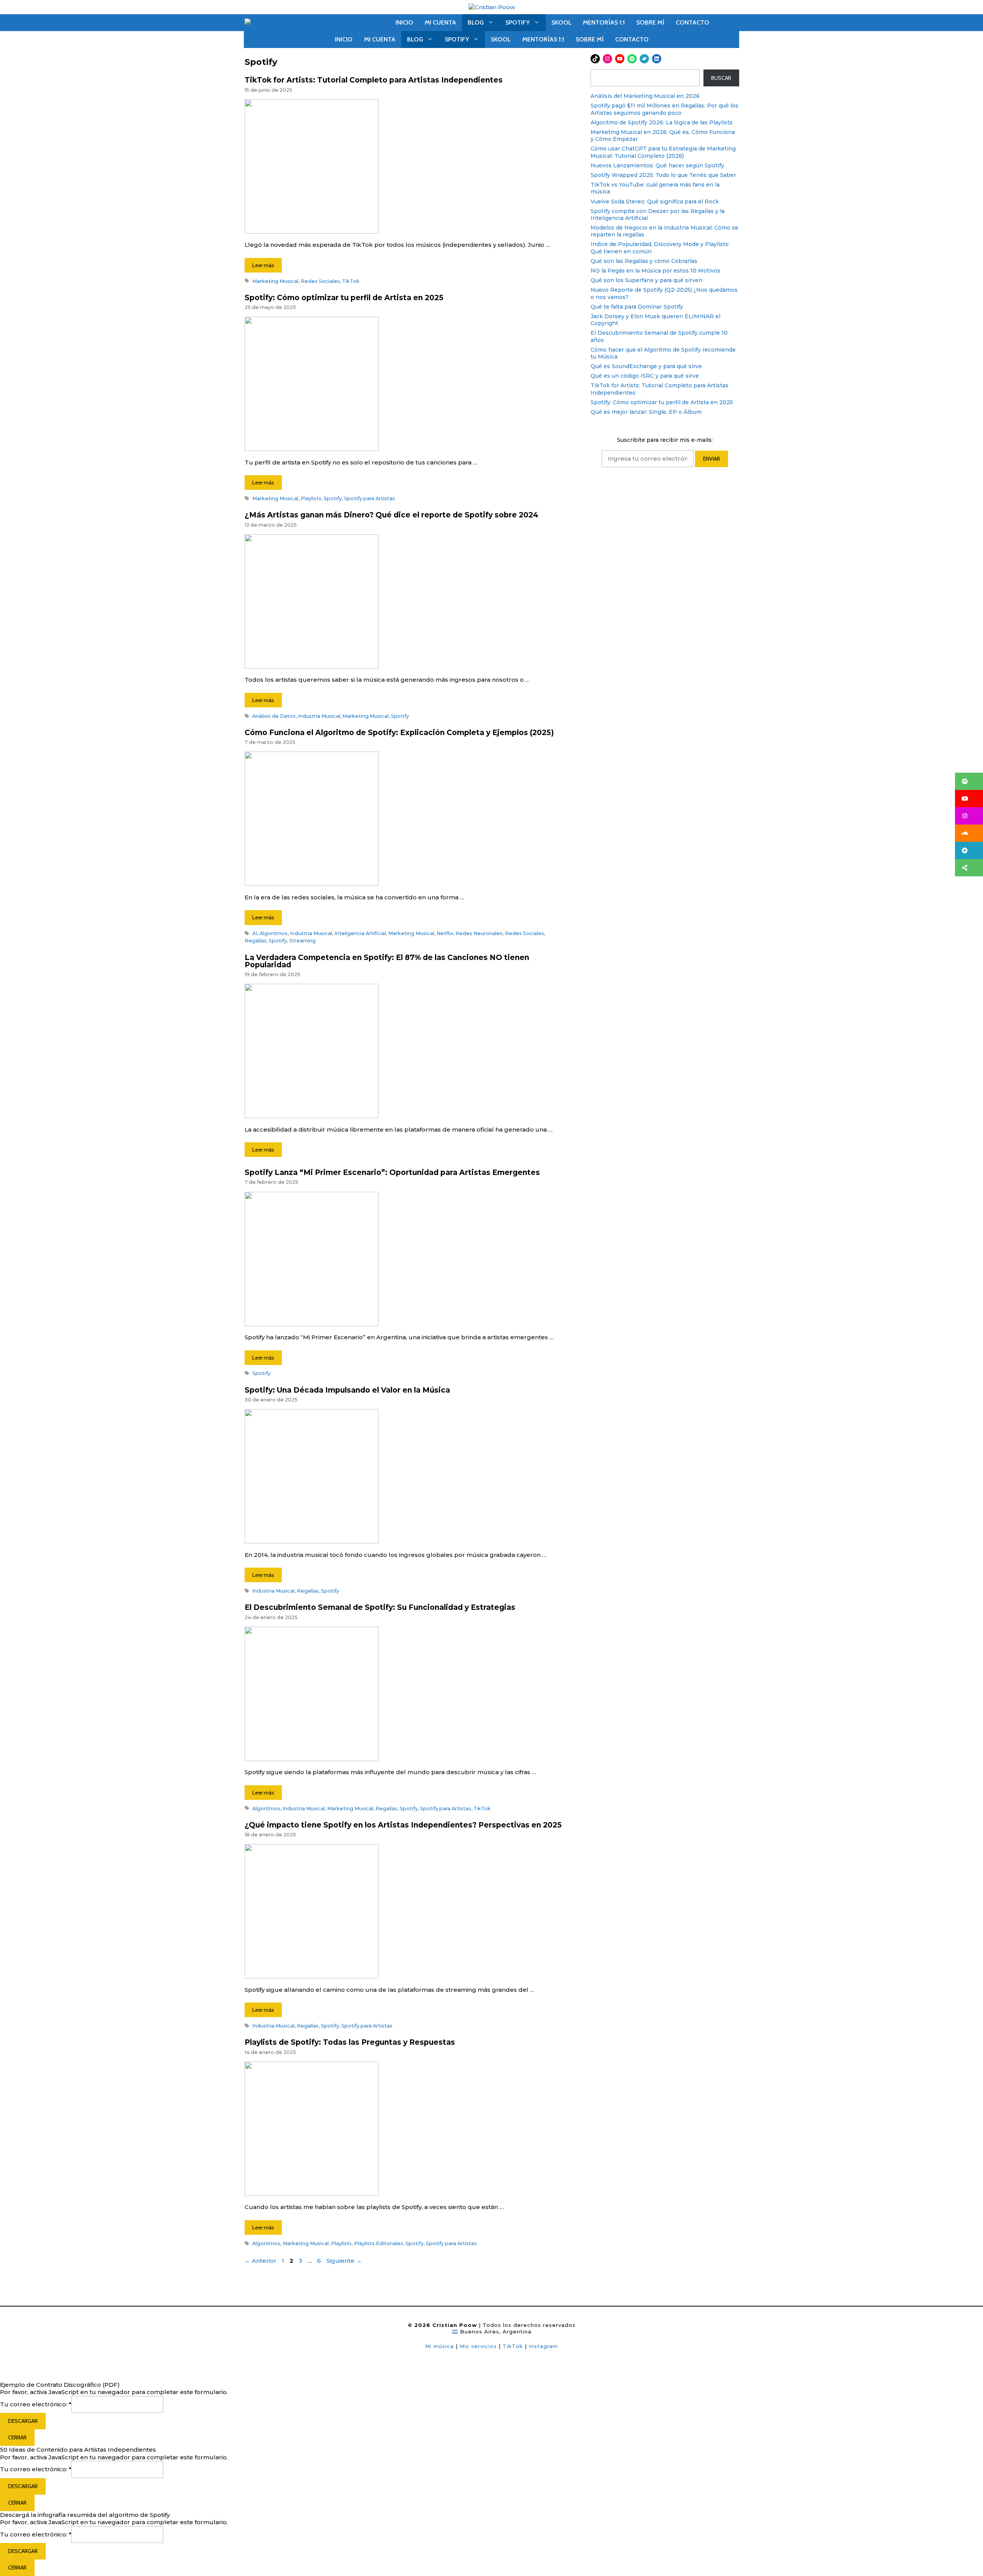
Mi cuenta (440, 22)
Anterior (261, 2261)
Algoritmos (274, 933)
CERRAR (17, 2437)
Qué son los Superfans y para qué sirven (646, 280)
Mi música (439, 2346)
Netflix (445, 933)
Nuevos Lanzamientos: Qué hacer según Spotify (657, 165)
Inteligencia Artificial (360, 933)
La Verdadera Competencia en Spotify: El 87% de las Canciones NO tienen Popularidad (387, 961)
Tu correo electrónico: (36, 2404)
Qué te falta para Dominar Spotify (637, 307)
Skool (561, 22)
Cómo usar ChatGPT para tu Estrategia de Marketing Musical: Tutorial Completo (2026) (663, 152)
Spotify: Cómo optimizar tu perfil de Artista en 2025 (344, 298)
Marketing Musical (275, 281)
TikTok (351, 281)
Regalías (256, 941)
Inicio (404, 22)
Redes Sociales (320, 281)
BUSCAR (721, 78)
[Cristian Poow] (492, 7)
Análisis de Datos (274, 716)
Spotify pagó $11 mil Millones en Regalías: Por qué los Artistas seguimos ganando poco (664, 109)
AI (255, 933)
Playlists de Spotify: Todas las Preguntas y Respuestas (350, 2042)
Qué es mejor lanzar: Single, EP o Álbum (646, 412)
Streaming (302, 941)
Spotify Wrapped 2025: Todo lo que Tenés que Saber (663, 175)
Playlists (311, 498)
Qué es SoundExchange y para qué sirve (646, 366)
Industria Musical (319, 716)
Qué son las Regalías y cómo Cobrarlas (644, 261)
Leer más (263, 265)
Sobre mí (650, 22)
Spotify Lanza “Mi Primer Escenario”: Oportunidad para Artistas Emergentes (392, 1172)
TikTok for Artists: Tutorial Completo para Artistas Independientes (374, 80)
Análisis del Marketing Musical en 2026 (645, 96)
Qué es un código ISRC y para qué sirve (645, 376)
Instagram (543, 2346)
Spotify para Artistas (370, 498)
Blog (476, 22)
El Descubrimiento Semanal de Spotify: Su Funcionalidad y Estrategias (380, 1607)
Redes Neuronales (479, 933)
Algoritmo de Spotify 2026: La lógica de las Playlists (662, 122)
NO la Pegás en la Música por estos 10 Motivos (655, 271)
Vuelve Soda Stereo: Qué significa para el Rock (655, 202)
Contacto (693, 22)
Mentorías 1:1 (604, 22)
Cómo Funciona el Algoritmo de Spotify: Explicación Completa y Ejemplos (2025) (399, 733)
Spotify (518, 22)
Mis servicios (478, 2346)
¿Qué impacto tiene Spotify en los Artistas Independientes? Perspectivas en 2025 (403, 1825)
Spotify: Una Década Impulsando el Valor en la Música (347, 1390)
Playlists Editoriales (379, 2243)
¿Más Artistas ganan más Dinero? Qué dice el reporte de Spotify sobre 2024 (391, 515)
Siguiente (344, 2261)
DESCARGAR (23, 2421)
